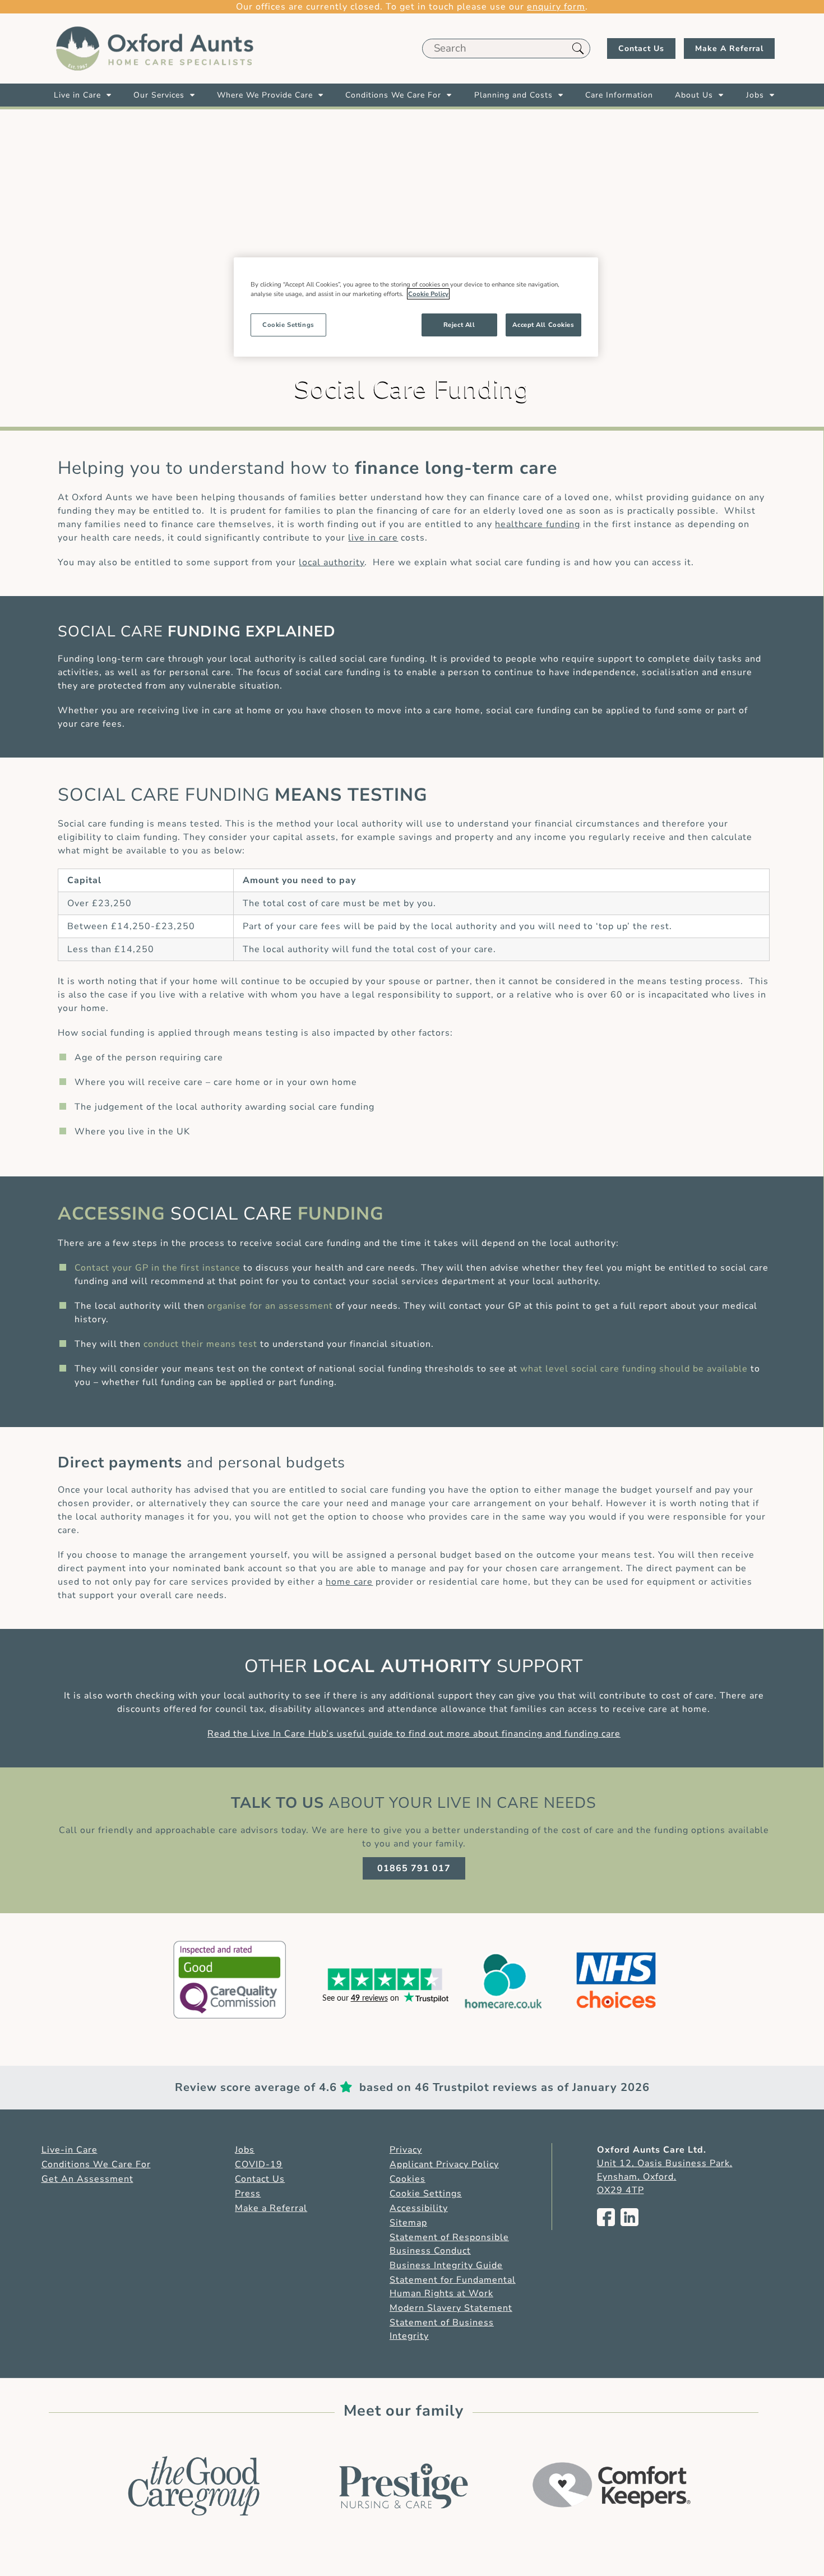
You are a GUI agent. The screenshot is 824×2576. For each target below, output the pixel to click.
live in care (373, 538)
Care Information (619, 95)
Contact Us (641, 49)
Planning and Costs (513, 95)
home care (349, 1582)
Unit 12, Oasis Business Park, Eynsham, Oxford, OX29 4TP (665, 2177)
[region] (416, 307)
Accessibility (419, 2208)
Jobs (755, 95)
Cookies (408, 2179)
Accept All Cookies (543, 325)
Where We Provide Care (265, 95)
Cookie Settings (426, 2194)
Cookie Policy (428, 294)
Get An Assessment (87, 2179)
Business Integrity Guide (446, 2265)
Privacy (406, 2150)
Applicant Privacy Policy (444, 2164)
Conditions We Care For (393, 95)
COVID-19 (259, 2164)
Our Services (159, 95)
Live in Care (77, 95)
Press (248, 2194)
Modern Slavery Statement (451, 2308)
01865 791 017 (414, 1868)
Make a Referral (271, 2208)
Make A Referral (729, 49)
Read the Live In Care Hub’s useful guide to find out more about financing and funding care (414, 1734)
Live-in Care (70, 2150)
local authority (332, 562)
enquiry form (556, 7)
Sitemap (408, 2223)
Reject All (459, 325)
